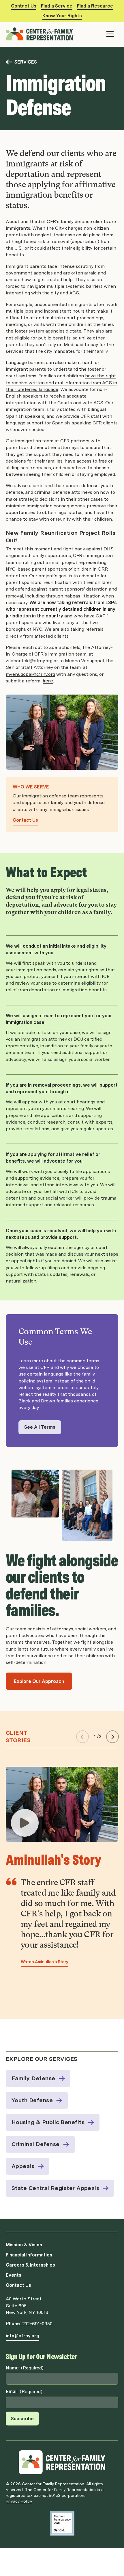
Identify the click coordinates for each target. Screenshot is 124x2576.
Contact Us (24, 6)
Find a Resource (95, 6)
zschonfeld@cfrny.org (29, 661)
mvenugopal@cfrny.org (30, 674)
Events (14, 2275)
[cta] (25, 1823)
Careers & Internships (30, 2265)
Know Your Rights (62, 16)
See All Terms (40, 1427)
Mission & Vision (24, 2245)
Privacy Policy (19, 2501)
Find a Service (57, 6)
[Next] (112, 1737)
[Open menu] (110, 34)
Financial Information (29, 2255)
